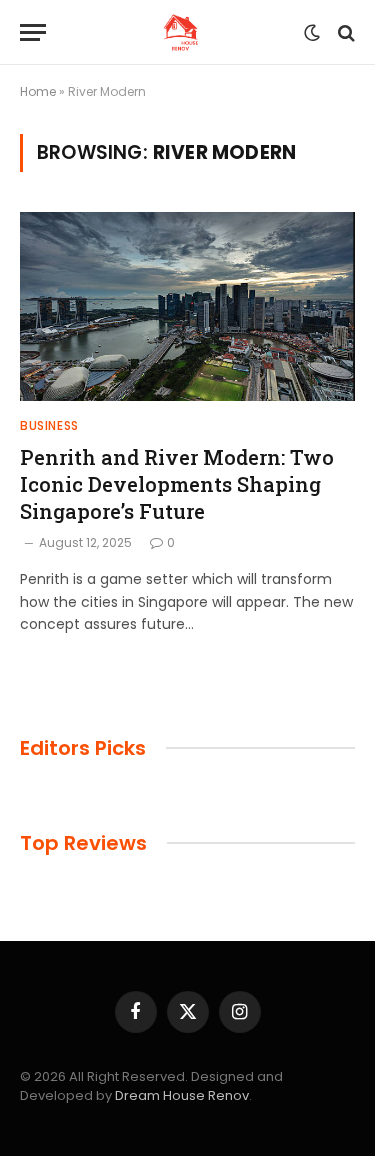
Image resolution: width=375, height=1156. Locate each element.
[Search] (344, 32)
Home (38, 91)
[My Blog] (180, 32)
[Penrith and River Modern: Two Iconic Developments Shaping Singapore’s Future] (187, 306)
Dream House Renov (182, 1095)
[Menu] (33, 32)
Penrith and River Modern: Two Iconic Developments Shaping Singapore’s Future (177, 484)
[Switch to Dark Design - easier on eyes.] (312, 33)
